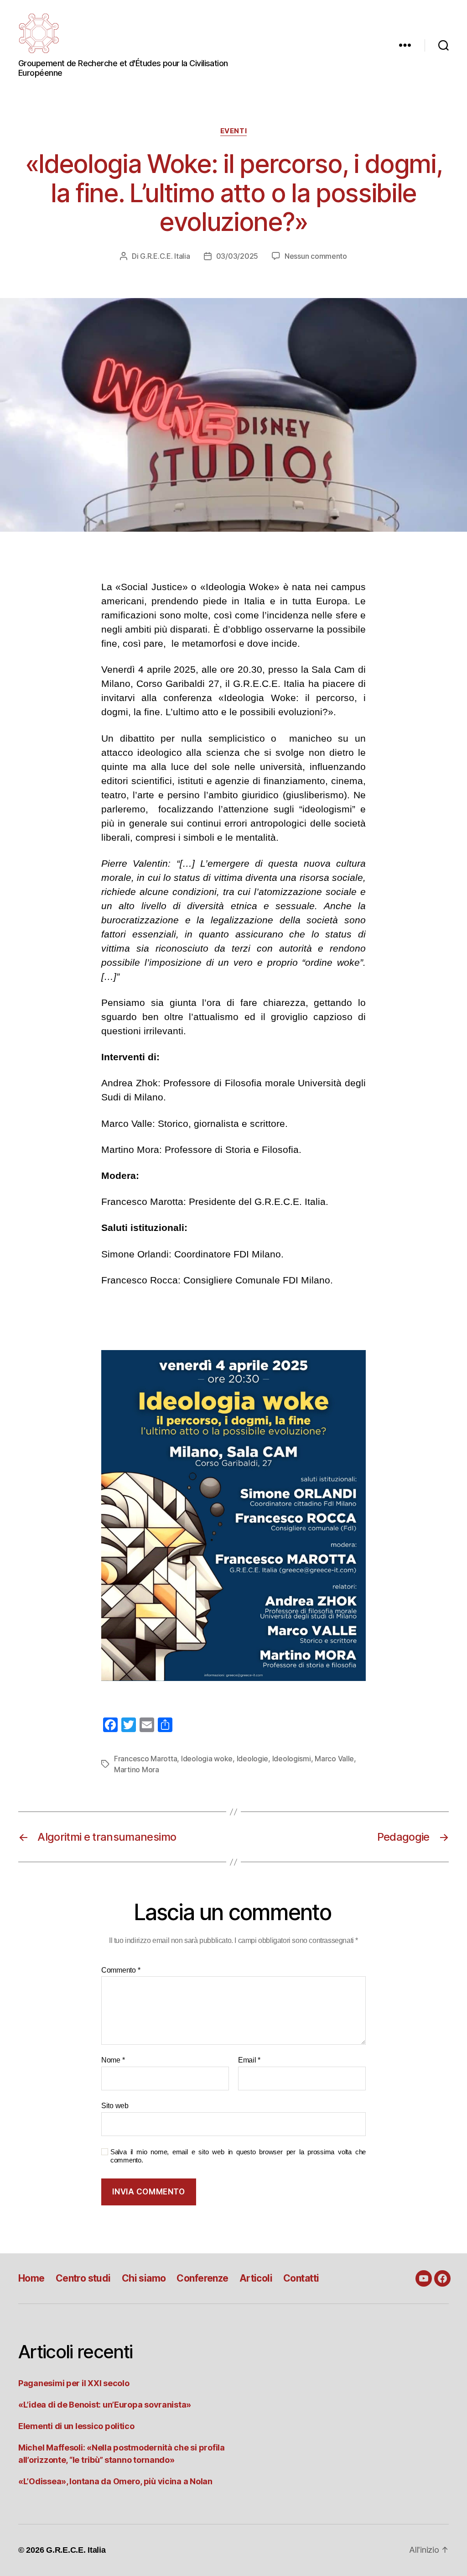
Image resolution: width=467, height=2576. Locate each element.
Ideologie (253, 1759)
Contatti (301, 2278)
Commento (121, 1970)
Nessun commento (316, 256)
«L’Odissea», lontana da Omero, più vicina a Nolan (115, 2481)
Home (31, 2278)
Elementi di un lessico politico (76, 2426)
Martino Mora (137, 1770)
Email (249, 2060)
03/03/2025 (237, 256)
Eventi (233, 131)
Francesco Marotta (145, 1759)
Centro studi (83, 2278)
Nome (113, 2060)
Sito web (115, 2106)
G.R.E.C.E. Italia (165, 256)
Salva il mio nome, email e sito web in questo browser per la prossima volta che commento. (238, 2156)
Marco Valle (334, 1759)
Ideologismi (292, 1759)
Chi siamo (144, 2278)
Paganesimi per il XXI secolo (74, 2383)
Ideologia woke (207, 1759)
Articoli (256, 2278)
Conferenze (202, 2278)
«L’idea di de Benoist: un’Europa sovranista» (105, 2405)
